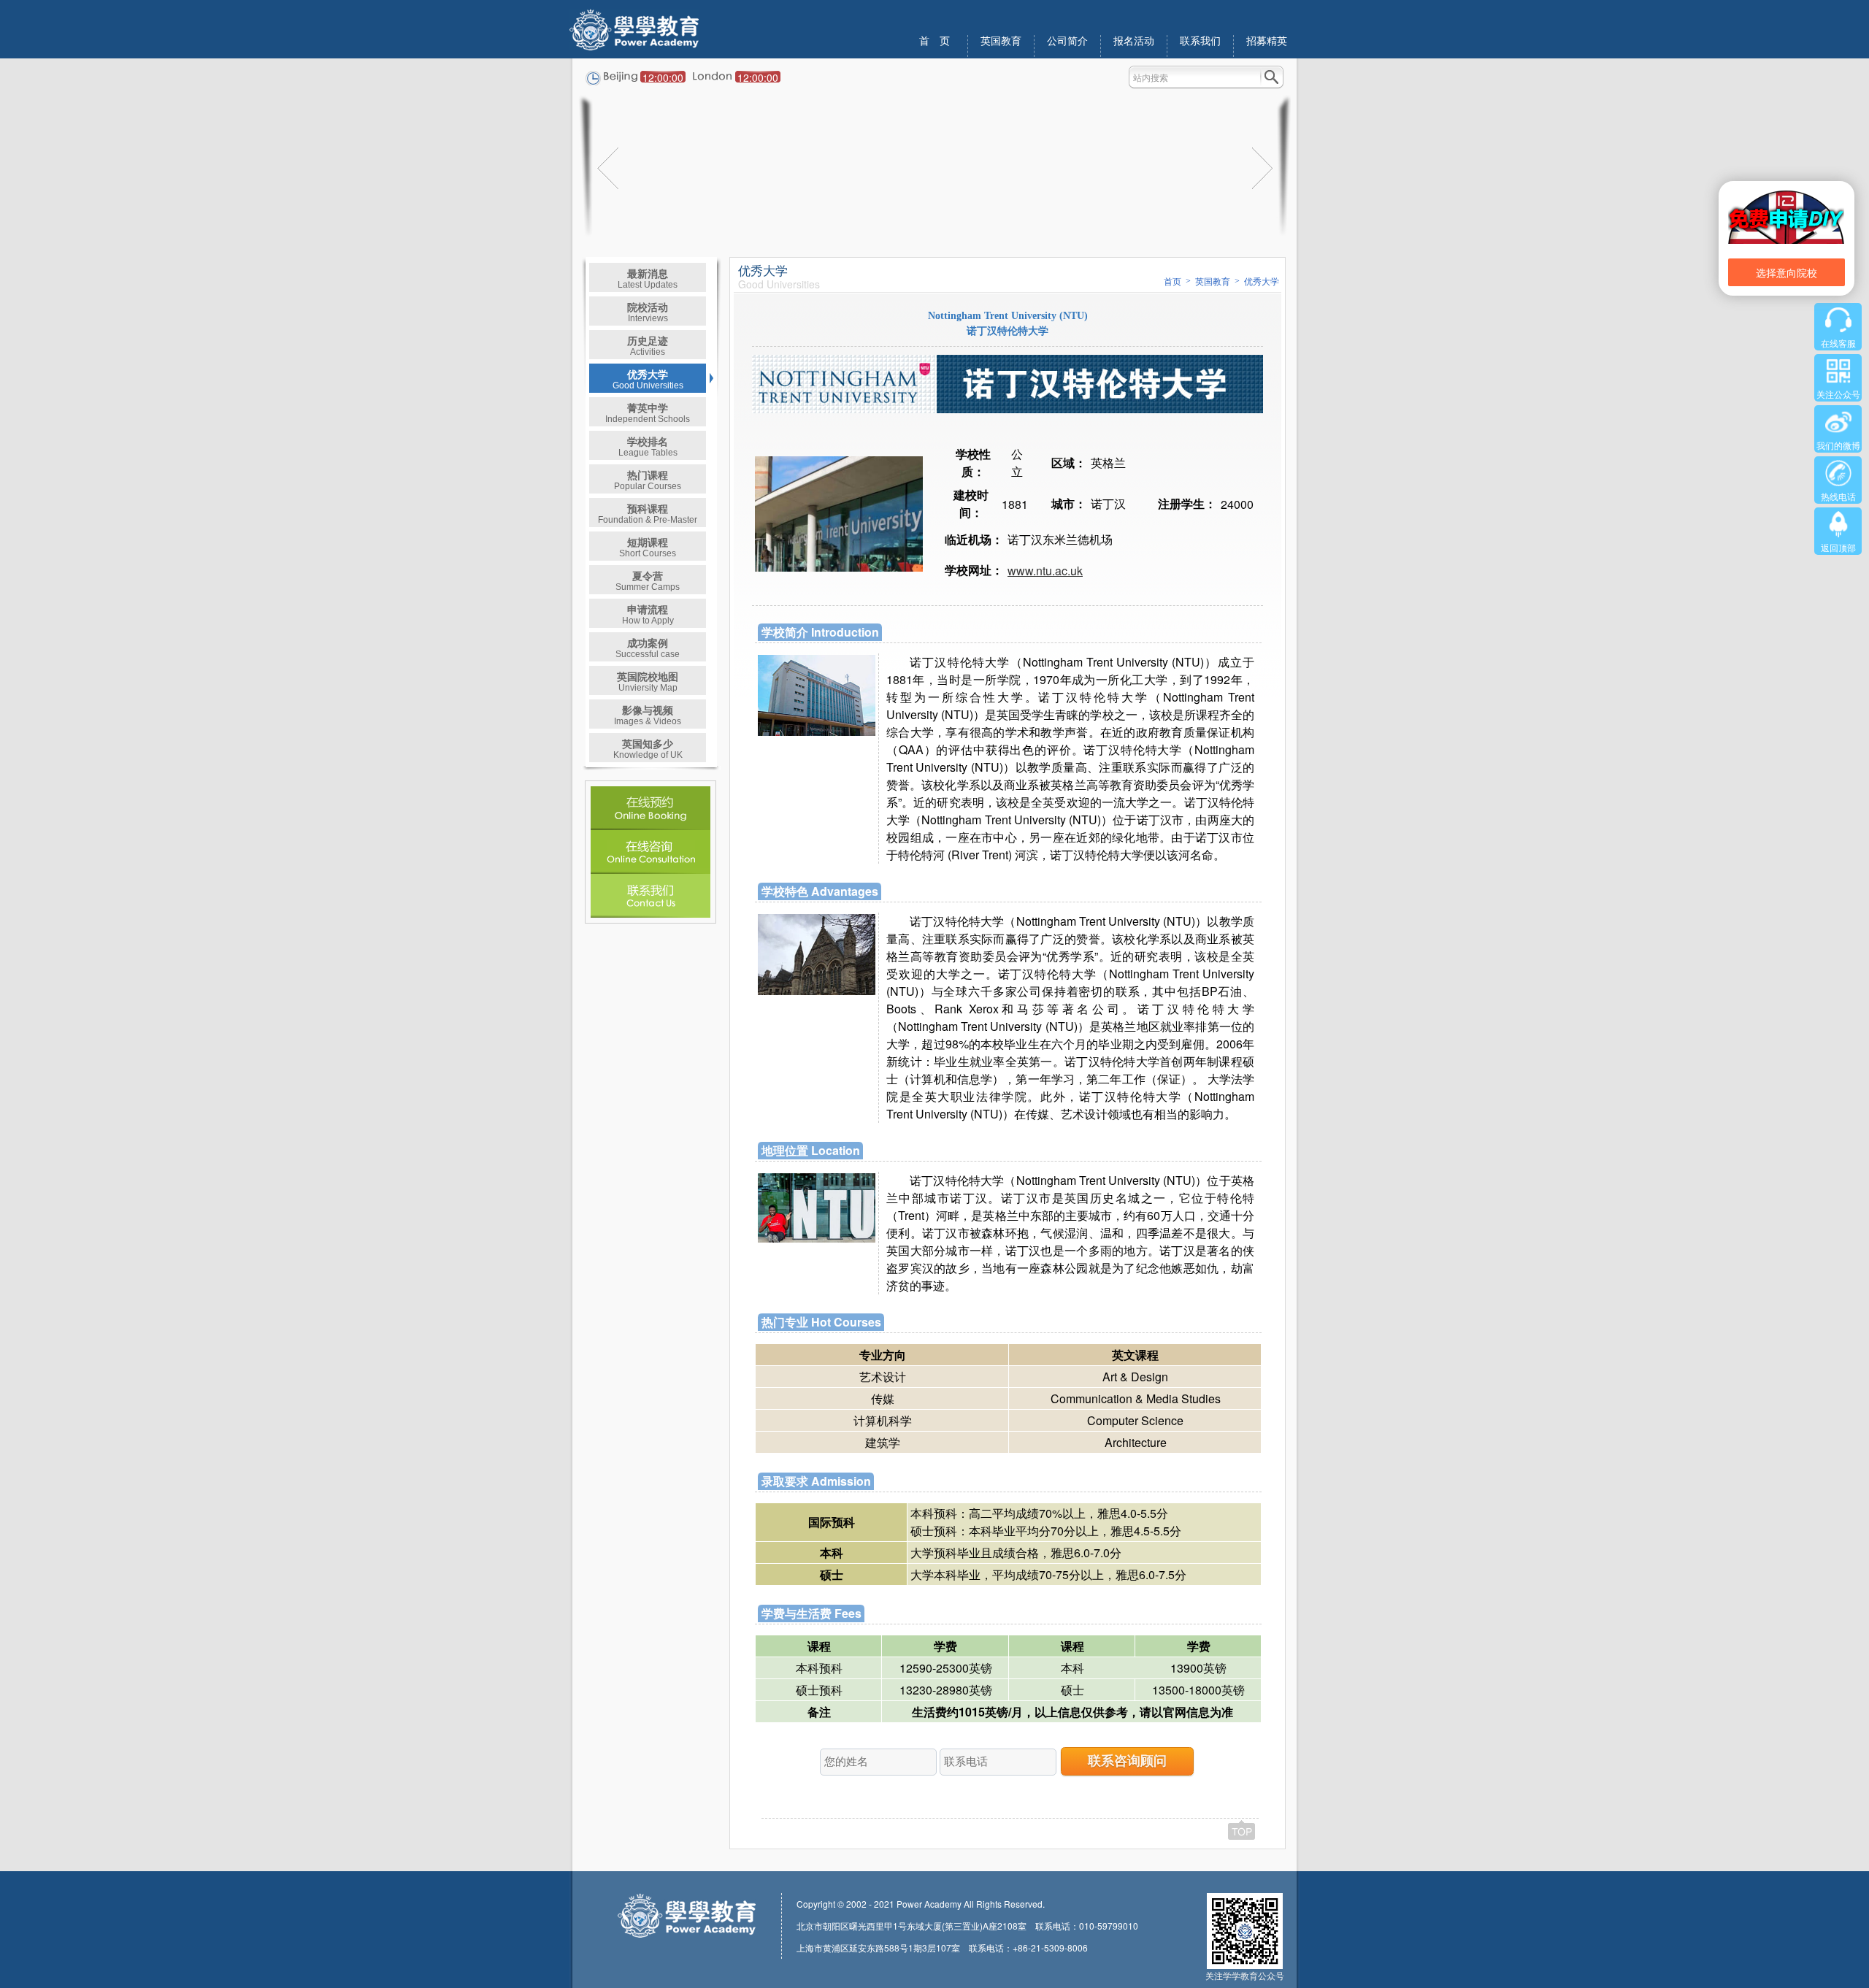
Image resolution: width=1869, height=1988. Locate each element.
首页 (1173, 282)
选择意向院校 (1787, 272)
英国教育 (1001, 41)
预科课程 (648, 513)
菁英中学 (648, 412)
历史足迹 (648, 345)
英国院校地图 (648, 681)
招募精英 (1267, 41)
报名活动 (1134, 41)
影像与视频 (648, 714)
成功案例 (648, 647)
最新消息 (648, 278)
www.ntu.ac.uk (1045, 571)
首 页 (934, 41)
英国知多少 (648, 748)
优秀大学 (648, 379)
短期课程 (648, 546)
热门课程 (648, 479)
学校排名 (648, 446)
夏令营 (648, 580)
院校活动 (648, 311)
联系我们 (1200, 41)
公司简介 (1067, 41)
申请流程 (648, 614)
